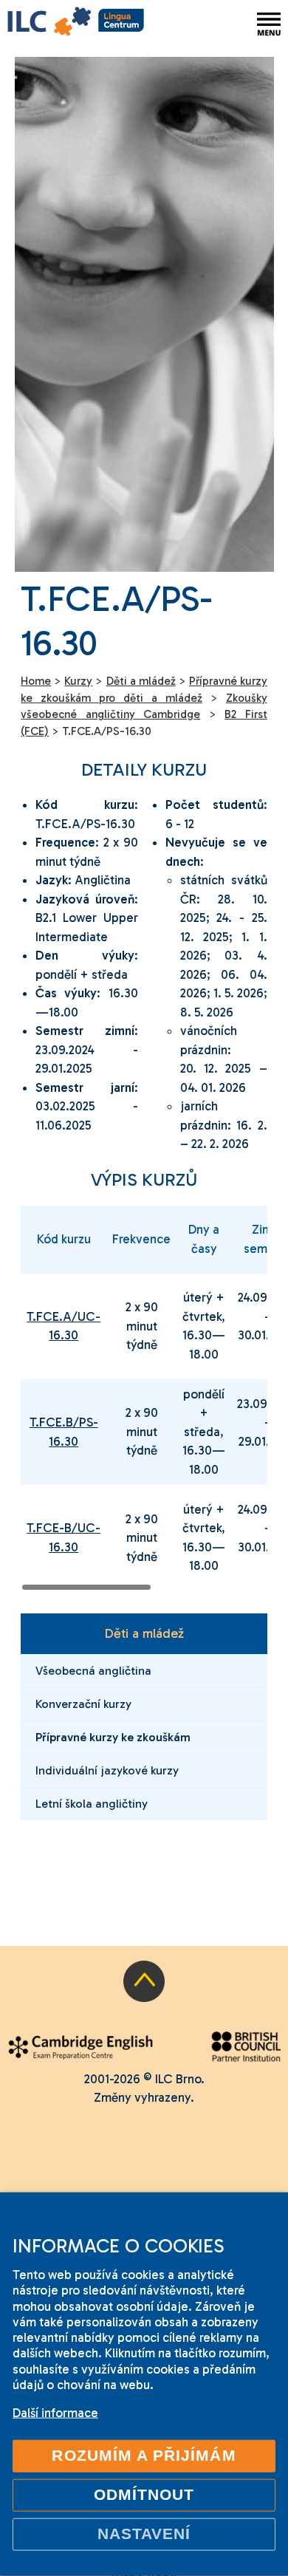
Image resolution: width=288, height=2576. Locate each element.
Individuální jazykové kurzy (107, 1770)
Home (36, 681)
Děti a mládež (144, 1633)
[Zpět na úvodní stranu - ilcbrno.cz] (76, 24)
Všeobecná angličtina (93, 1671)
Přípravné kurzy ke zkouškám (113, 1737)
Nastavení (144, 2534)
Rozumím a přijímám (144, 2456)
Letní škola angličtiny (92, 1804)
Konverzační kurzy (83, 1704)
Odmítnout (144, 2495)
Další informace (55, 2413)
